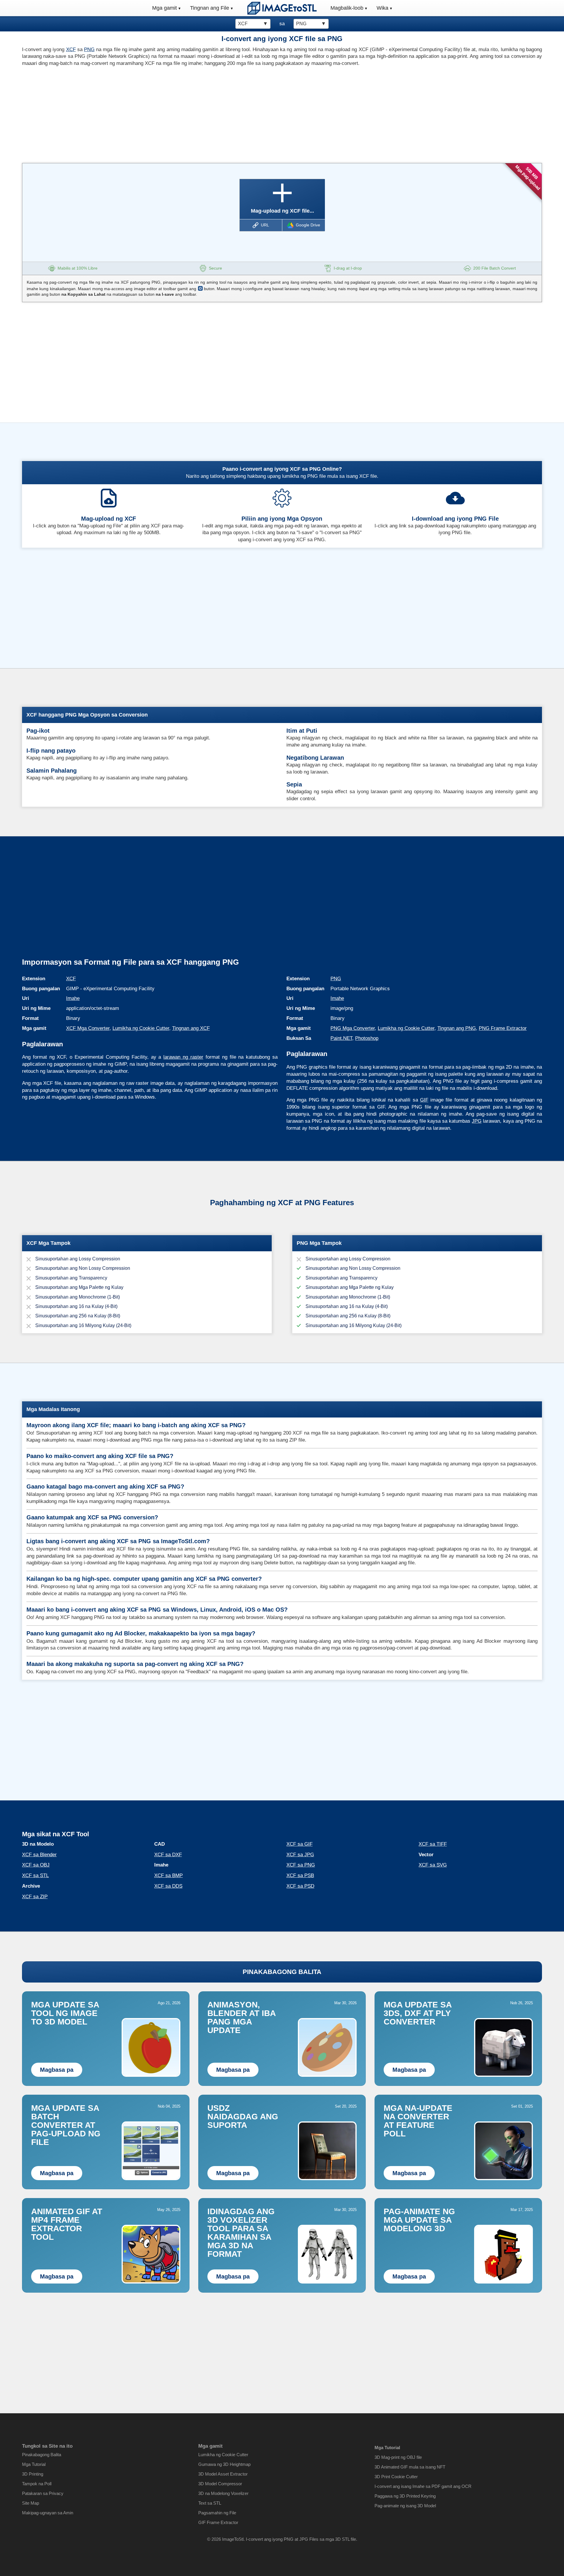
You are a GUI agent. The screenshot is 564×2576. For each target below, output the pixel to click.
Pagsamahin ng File (217, 2513)
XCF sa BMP (168, 1875)
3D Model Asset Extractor (223, 2474)
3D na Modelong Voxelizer (223, 2493)
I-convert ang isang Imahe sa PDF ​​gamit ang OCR (423, 2486)
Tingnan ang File (210, 8)
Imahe (73, 998)
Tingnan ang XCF (191, 1028)
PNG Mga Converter (353, 1028)
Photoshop (367, 1038)
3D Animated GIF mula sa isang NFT (410, 2467)
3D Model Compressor (220, 2484)
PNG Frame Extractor (503, 1028)
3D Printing (33, 2474)
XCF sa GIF (299, 1844)
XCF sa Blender (39, 1855)
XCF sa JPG (300, 1855)
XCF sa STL (35, 1875)
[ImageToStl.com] (282, 8)
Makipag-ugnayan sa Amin (48, 2513)
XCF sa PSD (300, 1886)
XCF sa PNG (301, 1865)
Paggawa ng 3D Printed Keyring (405, 2496)
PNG (89, 49)
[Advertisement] (150, 113)
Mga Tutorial (34, 2464)
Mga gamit (164, 8)
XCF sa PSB (300, 1875)
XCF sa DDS (168, 1886)
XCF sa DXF (168, 1855)
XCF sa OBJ (36, 1865)
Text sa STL (210, 2503)
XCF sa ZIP (35, 1897)
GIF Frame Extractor (218, 2522)
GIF (424, 1100)
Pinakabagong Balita (42, 2455)
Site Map (31, 2503)
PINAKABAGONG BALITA (282, 1972)
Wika (382, 8)
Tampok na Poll (37, 2484)
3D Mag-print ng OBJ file (398, 2457)
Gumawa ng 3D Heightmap (224, 2464)
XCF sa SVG (433, 1865)
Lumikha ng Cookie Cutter (141, 1028)
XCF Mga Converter (88, 1028)
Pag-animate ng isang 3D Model (405, 2506)
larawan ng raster (183, 1057)
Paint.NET (341, 1038)
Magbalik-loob (347, 8)
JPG (477, 1121)
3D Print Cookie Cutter (396, 2477)
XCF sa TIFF (433, 1844)
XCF (71, 49)
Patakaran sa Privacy (43, 2493)
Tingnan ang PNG (457, 1028)
